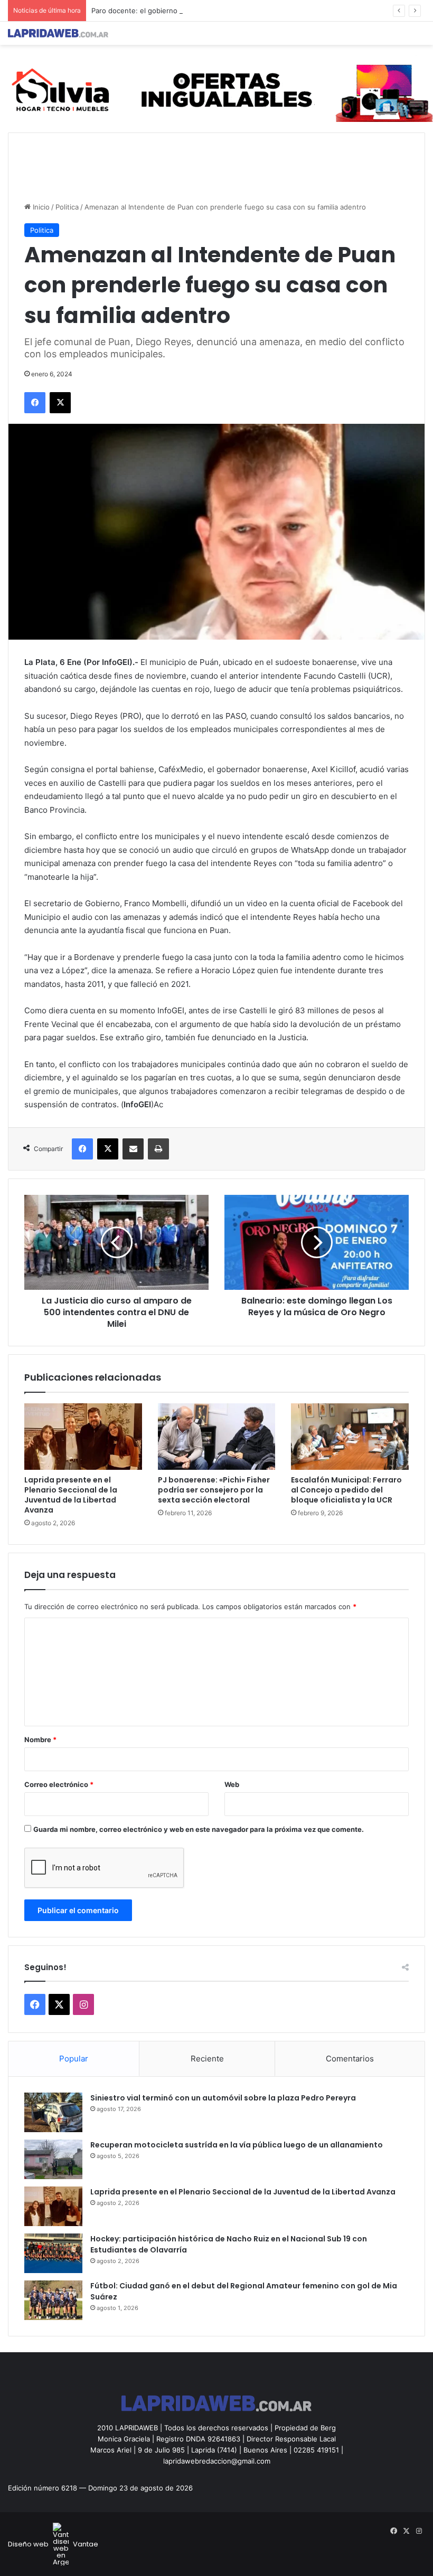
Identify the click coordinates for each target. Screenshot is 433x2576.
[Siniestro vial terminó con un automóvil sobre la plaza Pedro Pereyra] (53, 2112)
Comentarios (350, 2059)
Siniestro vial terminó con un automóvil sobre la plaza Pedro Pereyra (223, 2098)
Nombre (40, 1739)
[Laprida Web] (58, 33)
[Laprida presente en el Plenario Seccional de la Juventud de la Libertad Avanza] (83, 1437)
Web (232, 1784)
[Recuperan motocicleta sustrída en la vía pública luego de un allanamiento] (53, 2159)
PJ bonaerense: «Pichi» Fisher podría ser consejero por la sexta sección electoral (214, 1490)
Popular (74, 2059)
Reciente (207, 2059)
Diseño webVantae (53, 2544)
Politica (67, 207)
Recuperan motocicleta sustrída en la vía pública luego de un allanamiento (237, 2145)
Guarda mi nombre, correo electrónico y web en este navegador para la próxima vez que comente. (199, 1829)
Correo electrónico (59, 1784)
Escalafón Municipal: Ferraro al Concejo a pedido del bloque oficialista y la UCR (346, 1490)
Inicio (40, 207)
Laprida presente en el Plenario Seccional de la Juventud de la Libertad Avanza (71, 1495)
